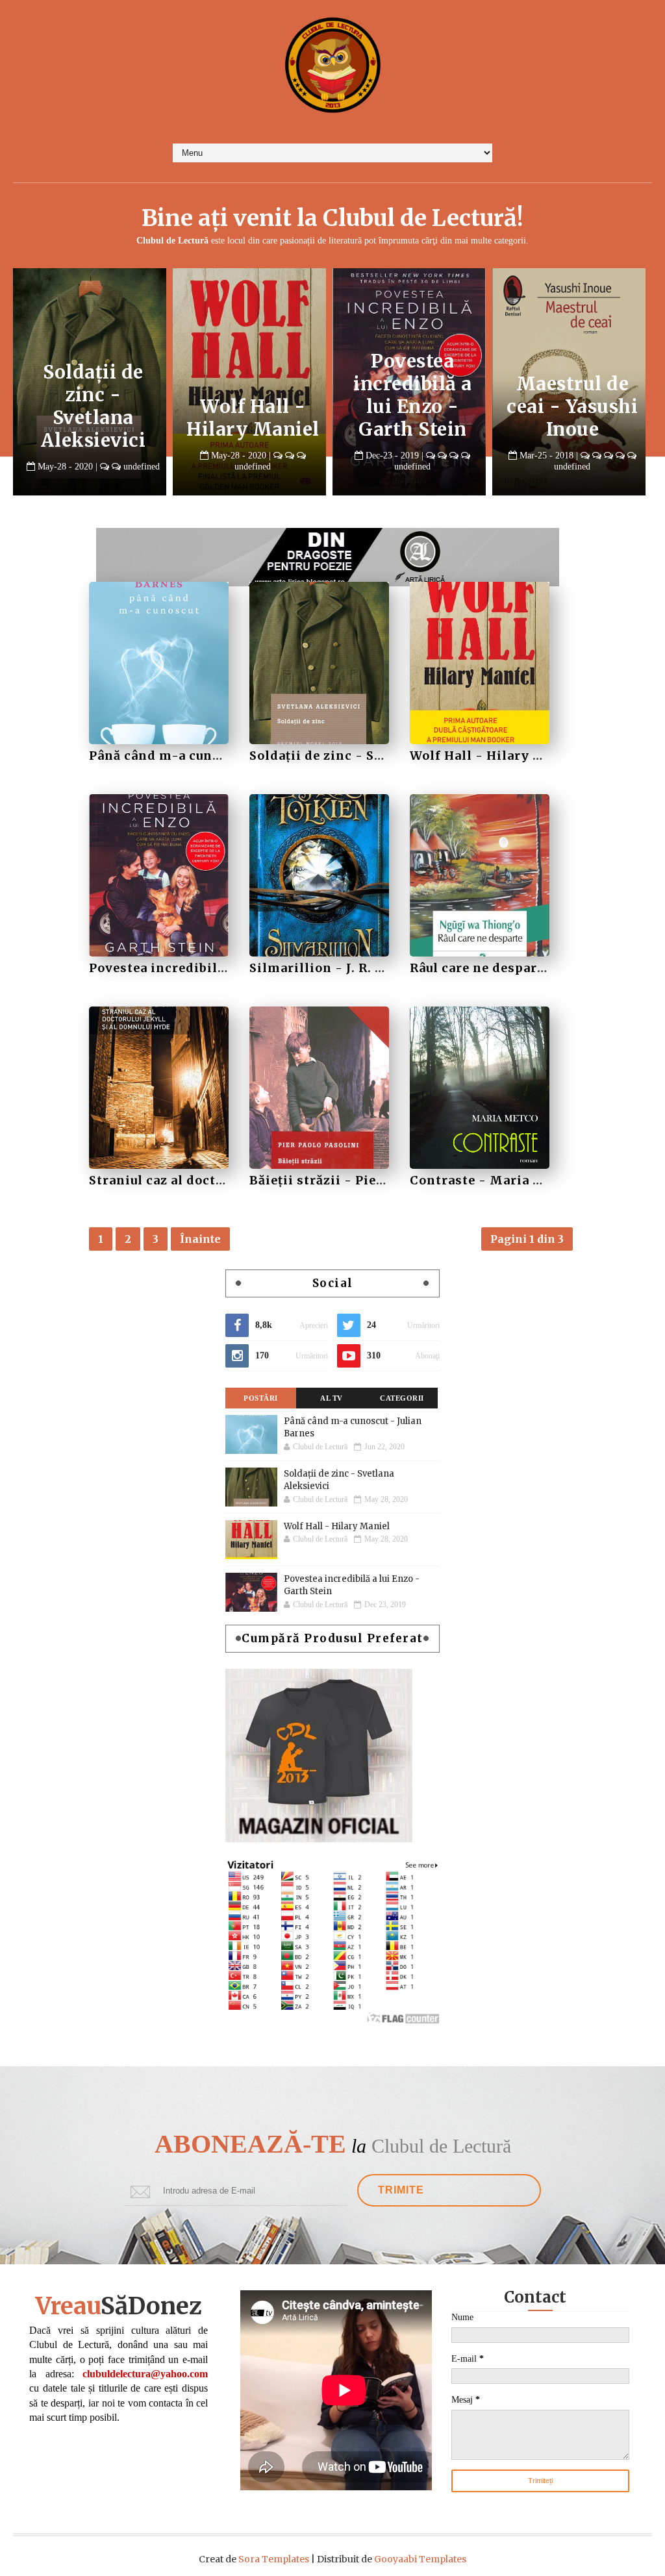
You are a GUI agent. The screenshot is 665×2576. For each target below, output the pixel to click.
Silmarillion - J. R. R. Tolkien (346, 968)
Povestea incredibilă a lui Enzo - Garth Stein (572, 395)
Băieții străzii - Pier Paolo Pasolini (365, 1180)
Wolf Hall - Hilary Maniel (413, 418)
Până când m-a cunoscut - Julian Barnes (94, 418)
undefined (136, 467)
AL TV (332, 1398)
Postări (261, 1398)
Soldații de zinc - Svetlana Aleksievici (253, 406)
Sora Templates (274, 2559)
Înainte (200, 1239)
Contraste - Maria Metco (492, 1180)
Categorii (402, 1398)
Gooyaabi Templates (420, 2559)
